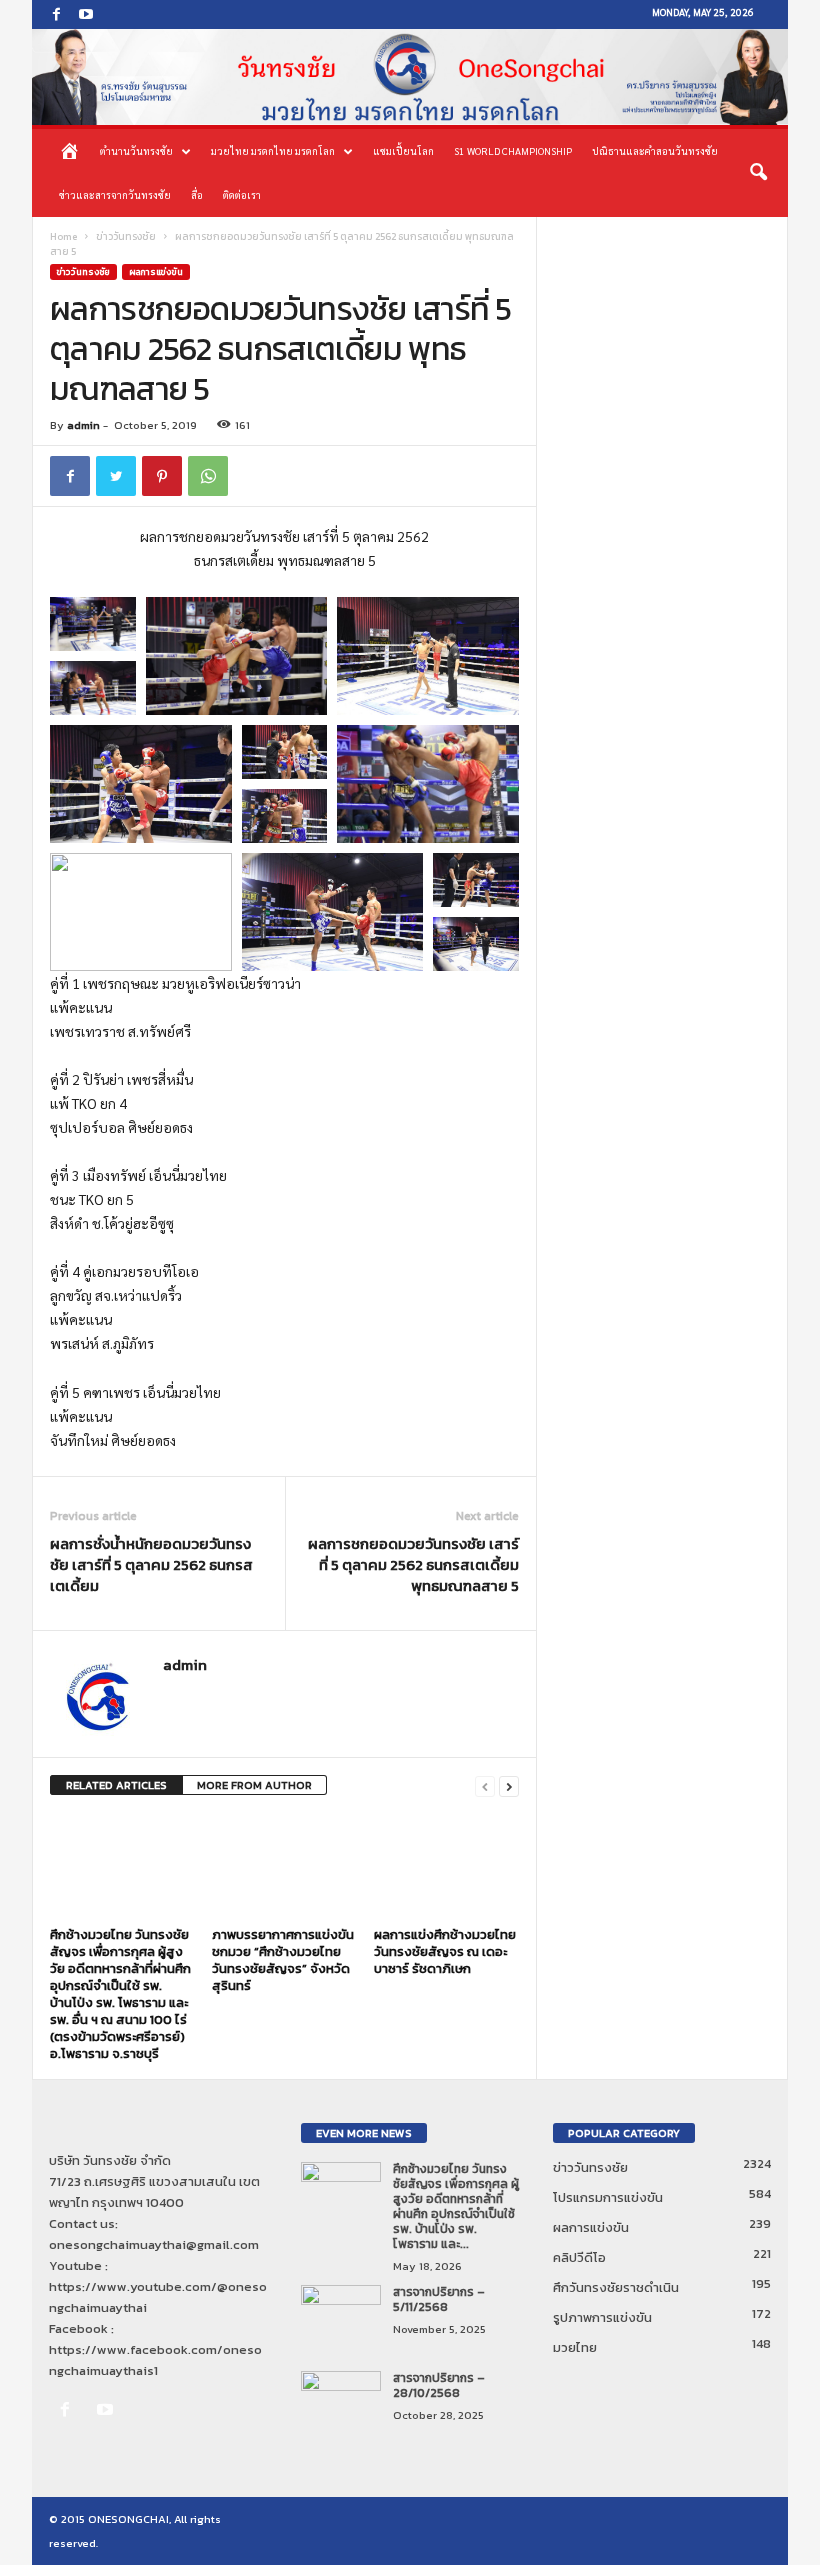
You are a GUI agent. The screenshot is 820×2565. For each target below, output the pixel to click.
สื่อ (197, 194)
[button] (758, 173)
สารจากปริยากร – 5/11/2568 (439, 2299)
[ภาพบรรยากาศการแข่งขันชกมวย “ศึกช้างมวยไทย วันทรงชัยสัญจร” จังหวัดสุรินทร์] (284, 1866)
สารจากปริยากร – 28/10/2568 (439, 2385)
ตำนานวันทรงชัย (136, 150)
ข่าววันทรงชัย (126, 236)
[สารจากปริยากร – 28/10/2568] (341, 2401)
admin (83, 425)
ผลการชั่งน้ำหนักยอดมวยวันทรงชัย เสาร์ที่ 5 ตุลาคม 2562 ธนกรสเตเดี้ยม (151, 1564)
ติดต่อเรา (242, 194)
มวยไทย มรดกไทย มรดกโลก (273, 150)
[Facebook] (56, 14)
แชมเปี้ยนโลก (403, 150)
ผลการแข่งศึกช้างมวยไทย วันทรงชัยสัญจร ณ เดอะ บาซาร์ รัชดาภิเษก (445, 1951)
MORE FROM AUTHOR (254, 1785)
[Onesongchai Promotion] (410, 77)
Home (63, 236)
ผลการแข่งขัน (156, 272)
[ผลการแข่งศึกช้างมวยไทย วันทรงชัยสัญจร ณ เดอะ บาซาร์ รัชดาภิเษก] (446, 1866)
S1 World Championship (513, 150)
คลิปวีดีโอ (579, 2257)
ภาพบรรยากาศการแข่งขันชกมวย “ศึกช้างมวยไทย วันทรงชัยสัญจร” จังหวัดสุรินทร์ (283, 1960)
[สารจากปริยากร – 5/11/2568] (341, 2315)
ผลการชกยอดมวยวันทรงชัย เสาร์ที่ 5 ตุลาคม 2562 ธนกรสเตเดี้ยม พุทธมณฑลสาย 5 (413, 1564)
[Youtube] (86, 14)
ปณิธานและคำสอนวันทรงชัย (655, 150)
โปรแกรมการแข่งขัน (608, 2197)
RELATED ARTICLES (116, 1785)
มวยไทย (575, 2347)
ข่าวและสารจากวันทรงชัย (115, 194)
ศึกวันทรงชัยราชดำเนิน (616, 2287)
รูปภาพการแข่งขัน (602, 2317)
